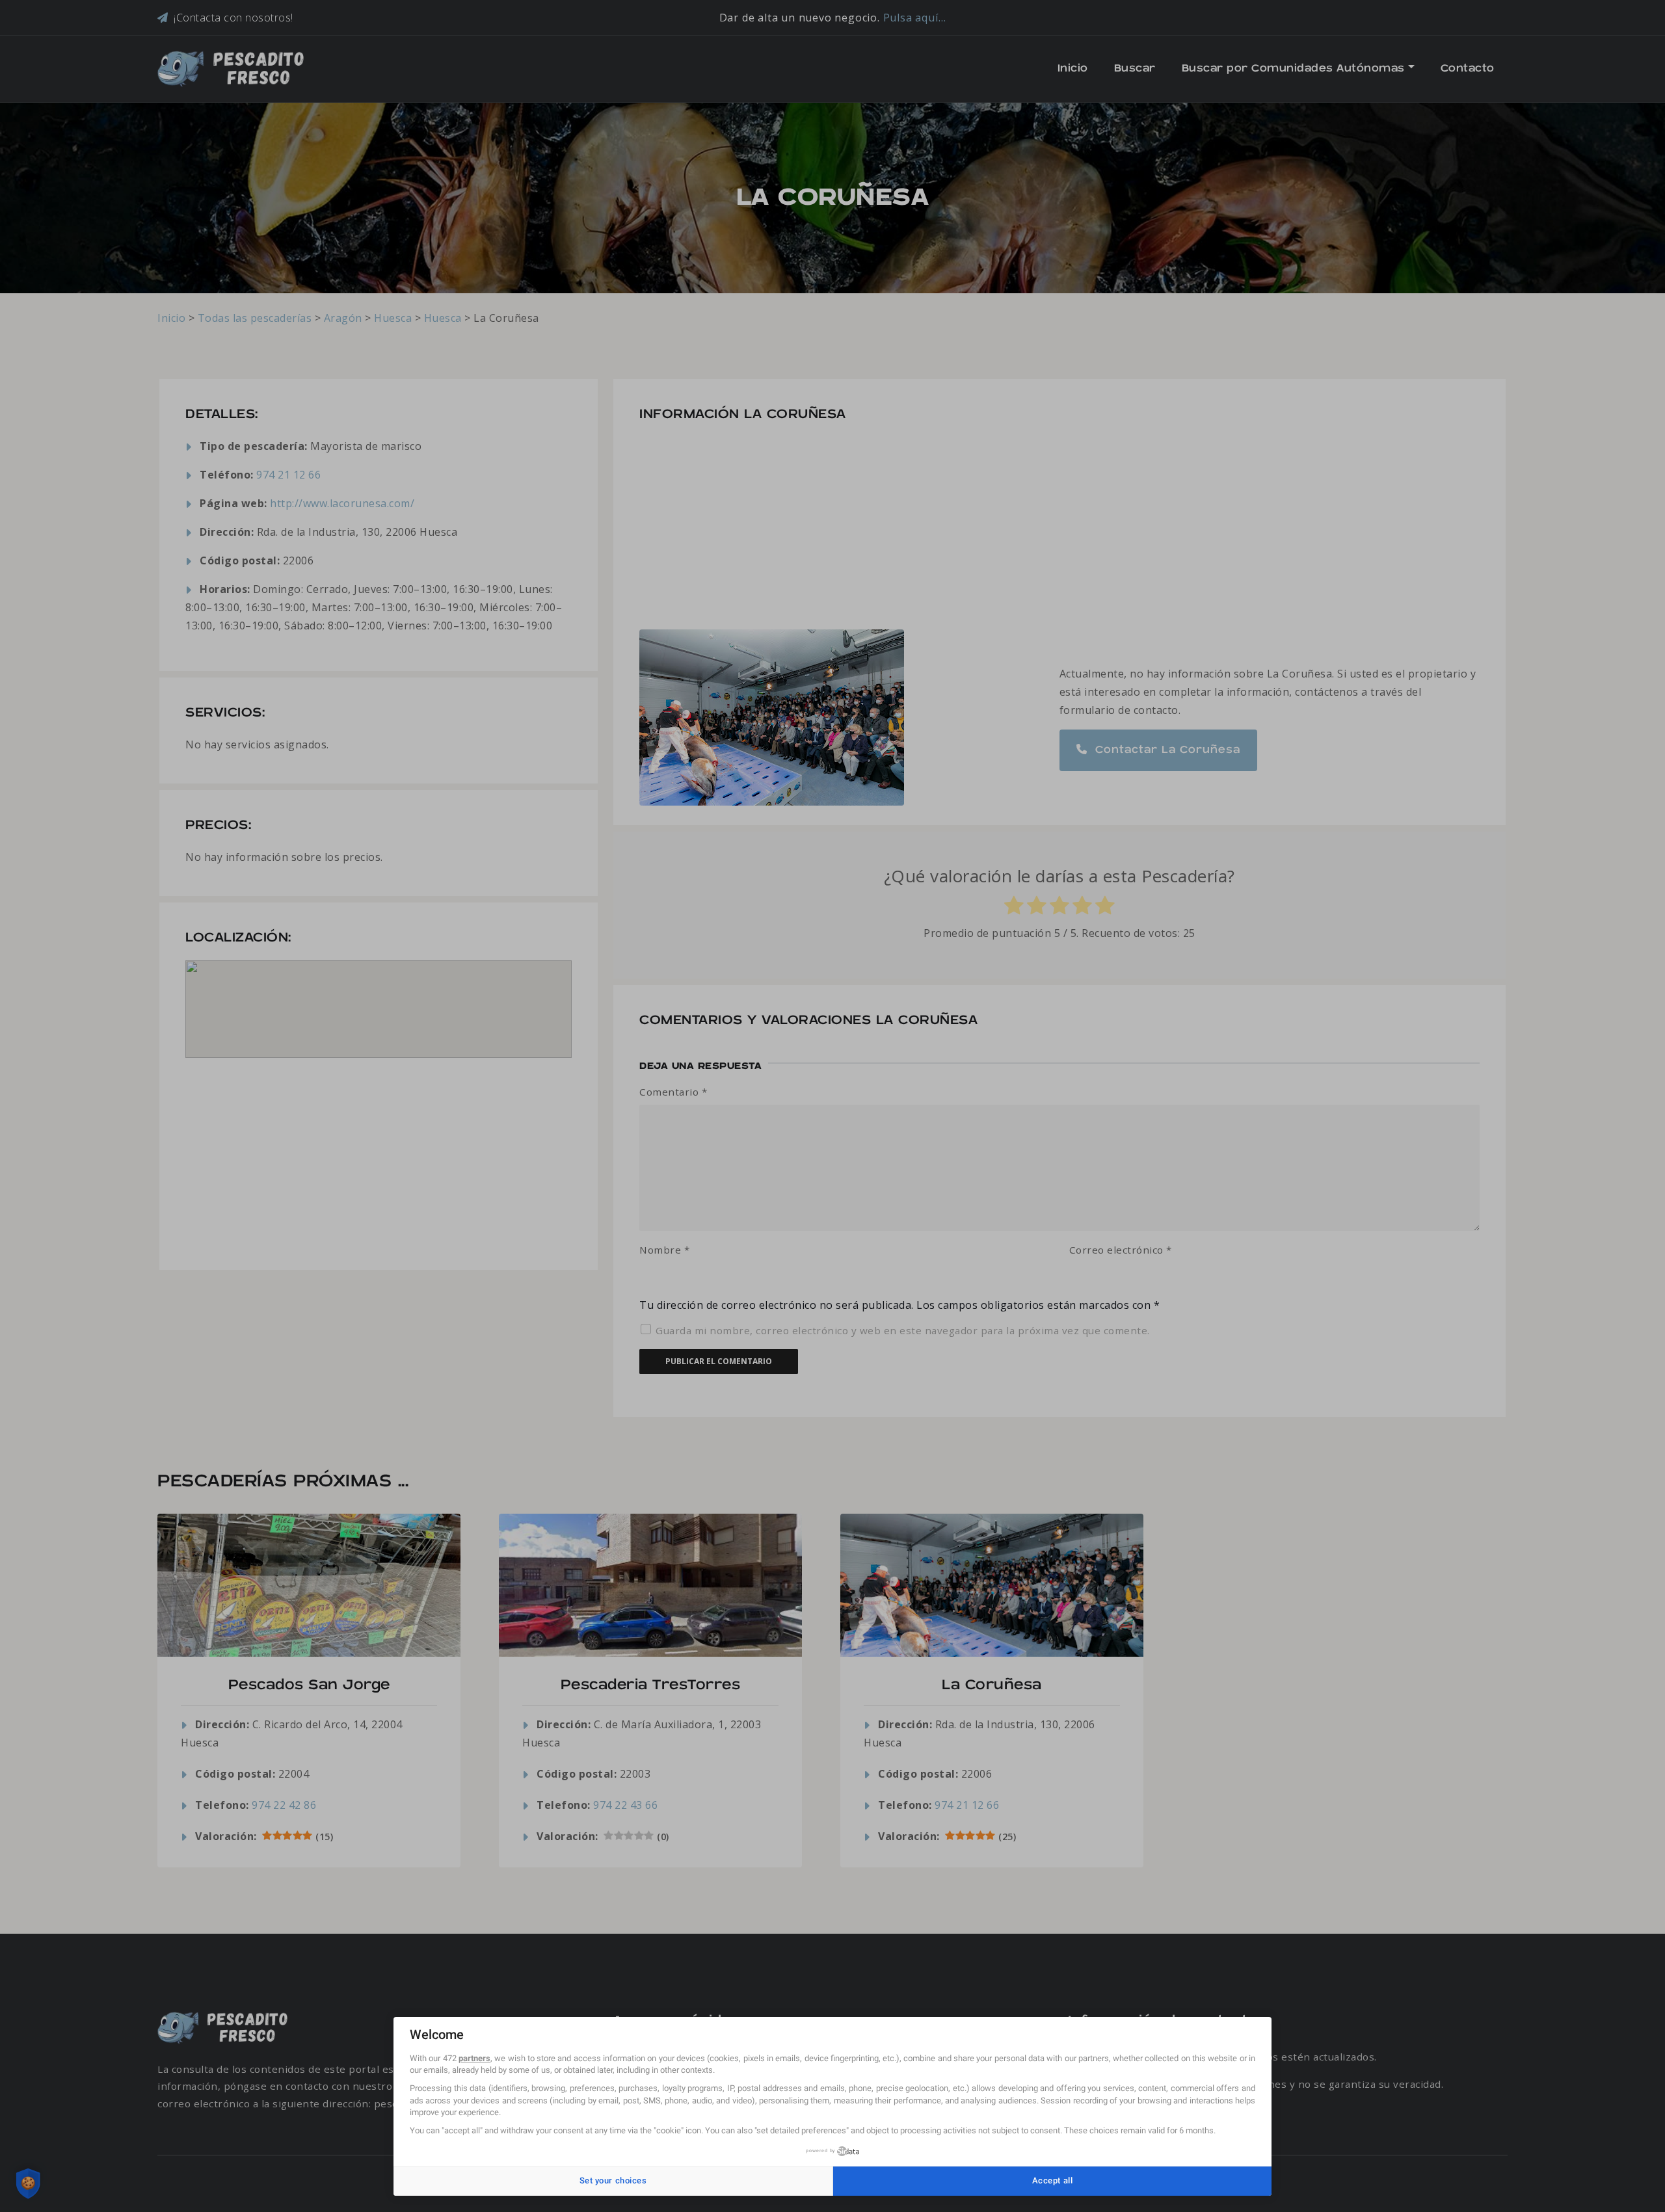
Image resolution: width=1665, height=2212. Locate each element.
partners (474, 2058)
